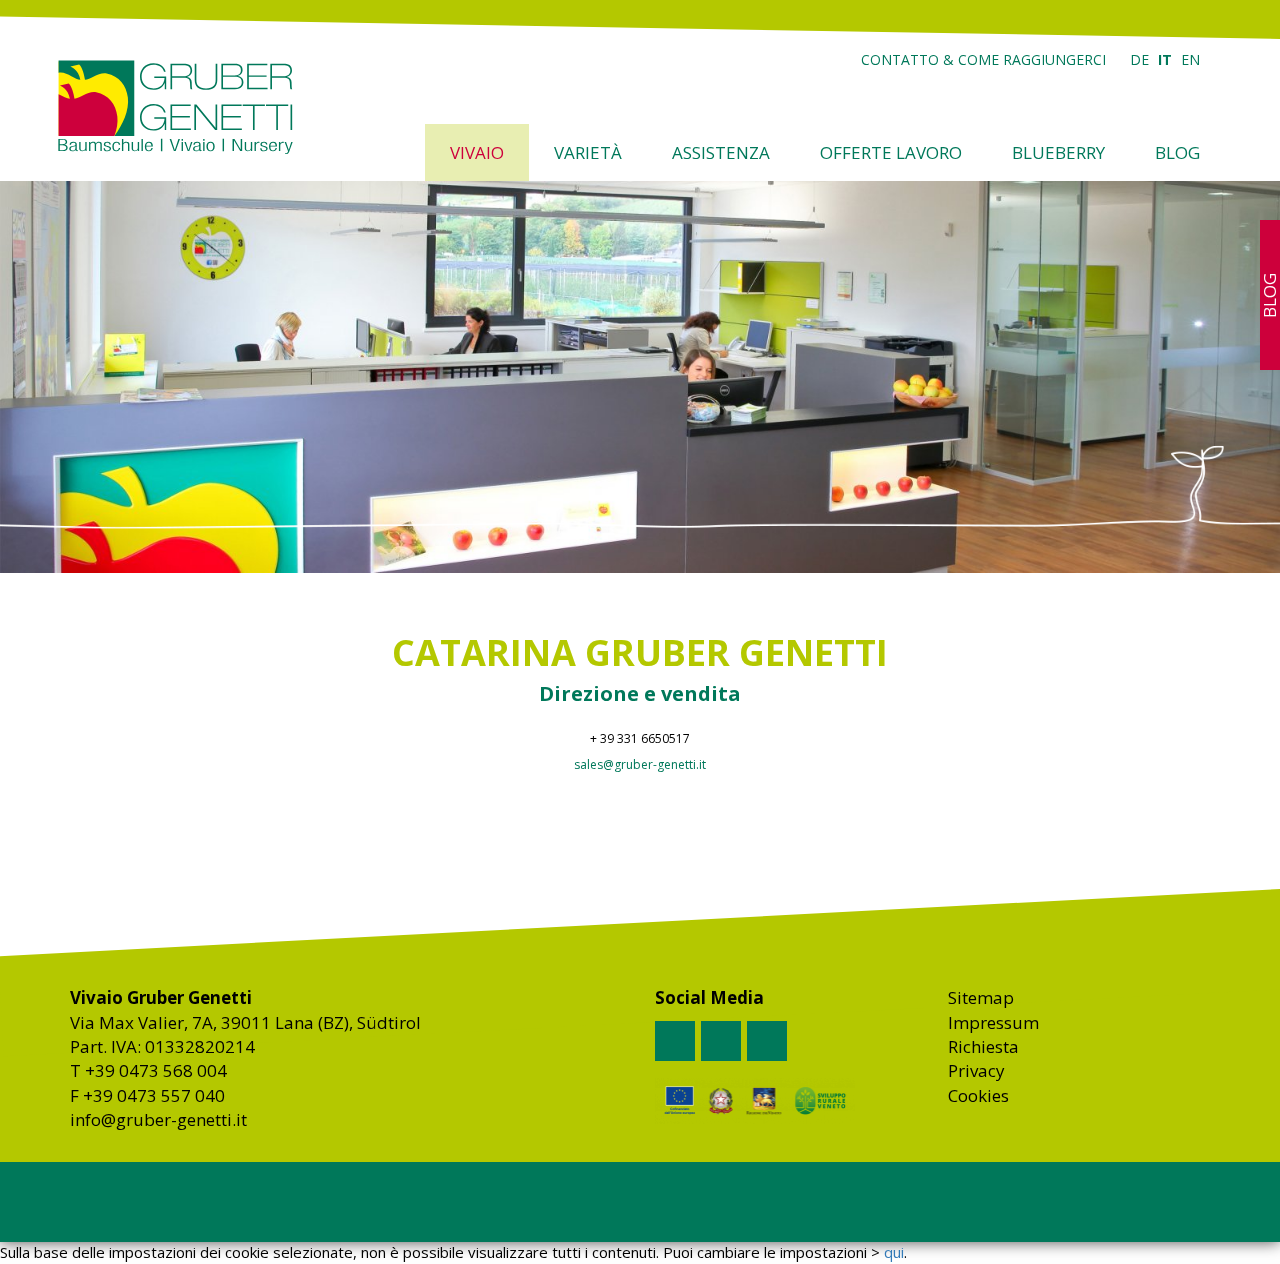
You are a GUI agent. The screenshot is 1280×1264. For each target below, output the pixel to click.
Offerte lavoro (891, 152)
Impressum (993, 1022)
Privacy (976, 1070)
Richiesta (983, 1046)
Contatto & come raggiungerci (983, 59)
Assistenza (721, 152)
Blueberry (1058, 152)
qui (894, 1252)
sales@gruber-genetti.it (640, 764)
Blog (1177, 152)
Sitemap (981, 997)
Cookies (978, 1095)
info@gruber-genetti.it (158, 1119)
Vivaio (477, 152)
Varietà (588, 152)
